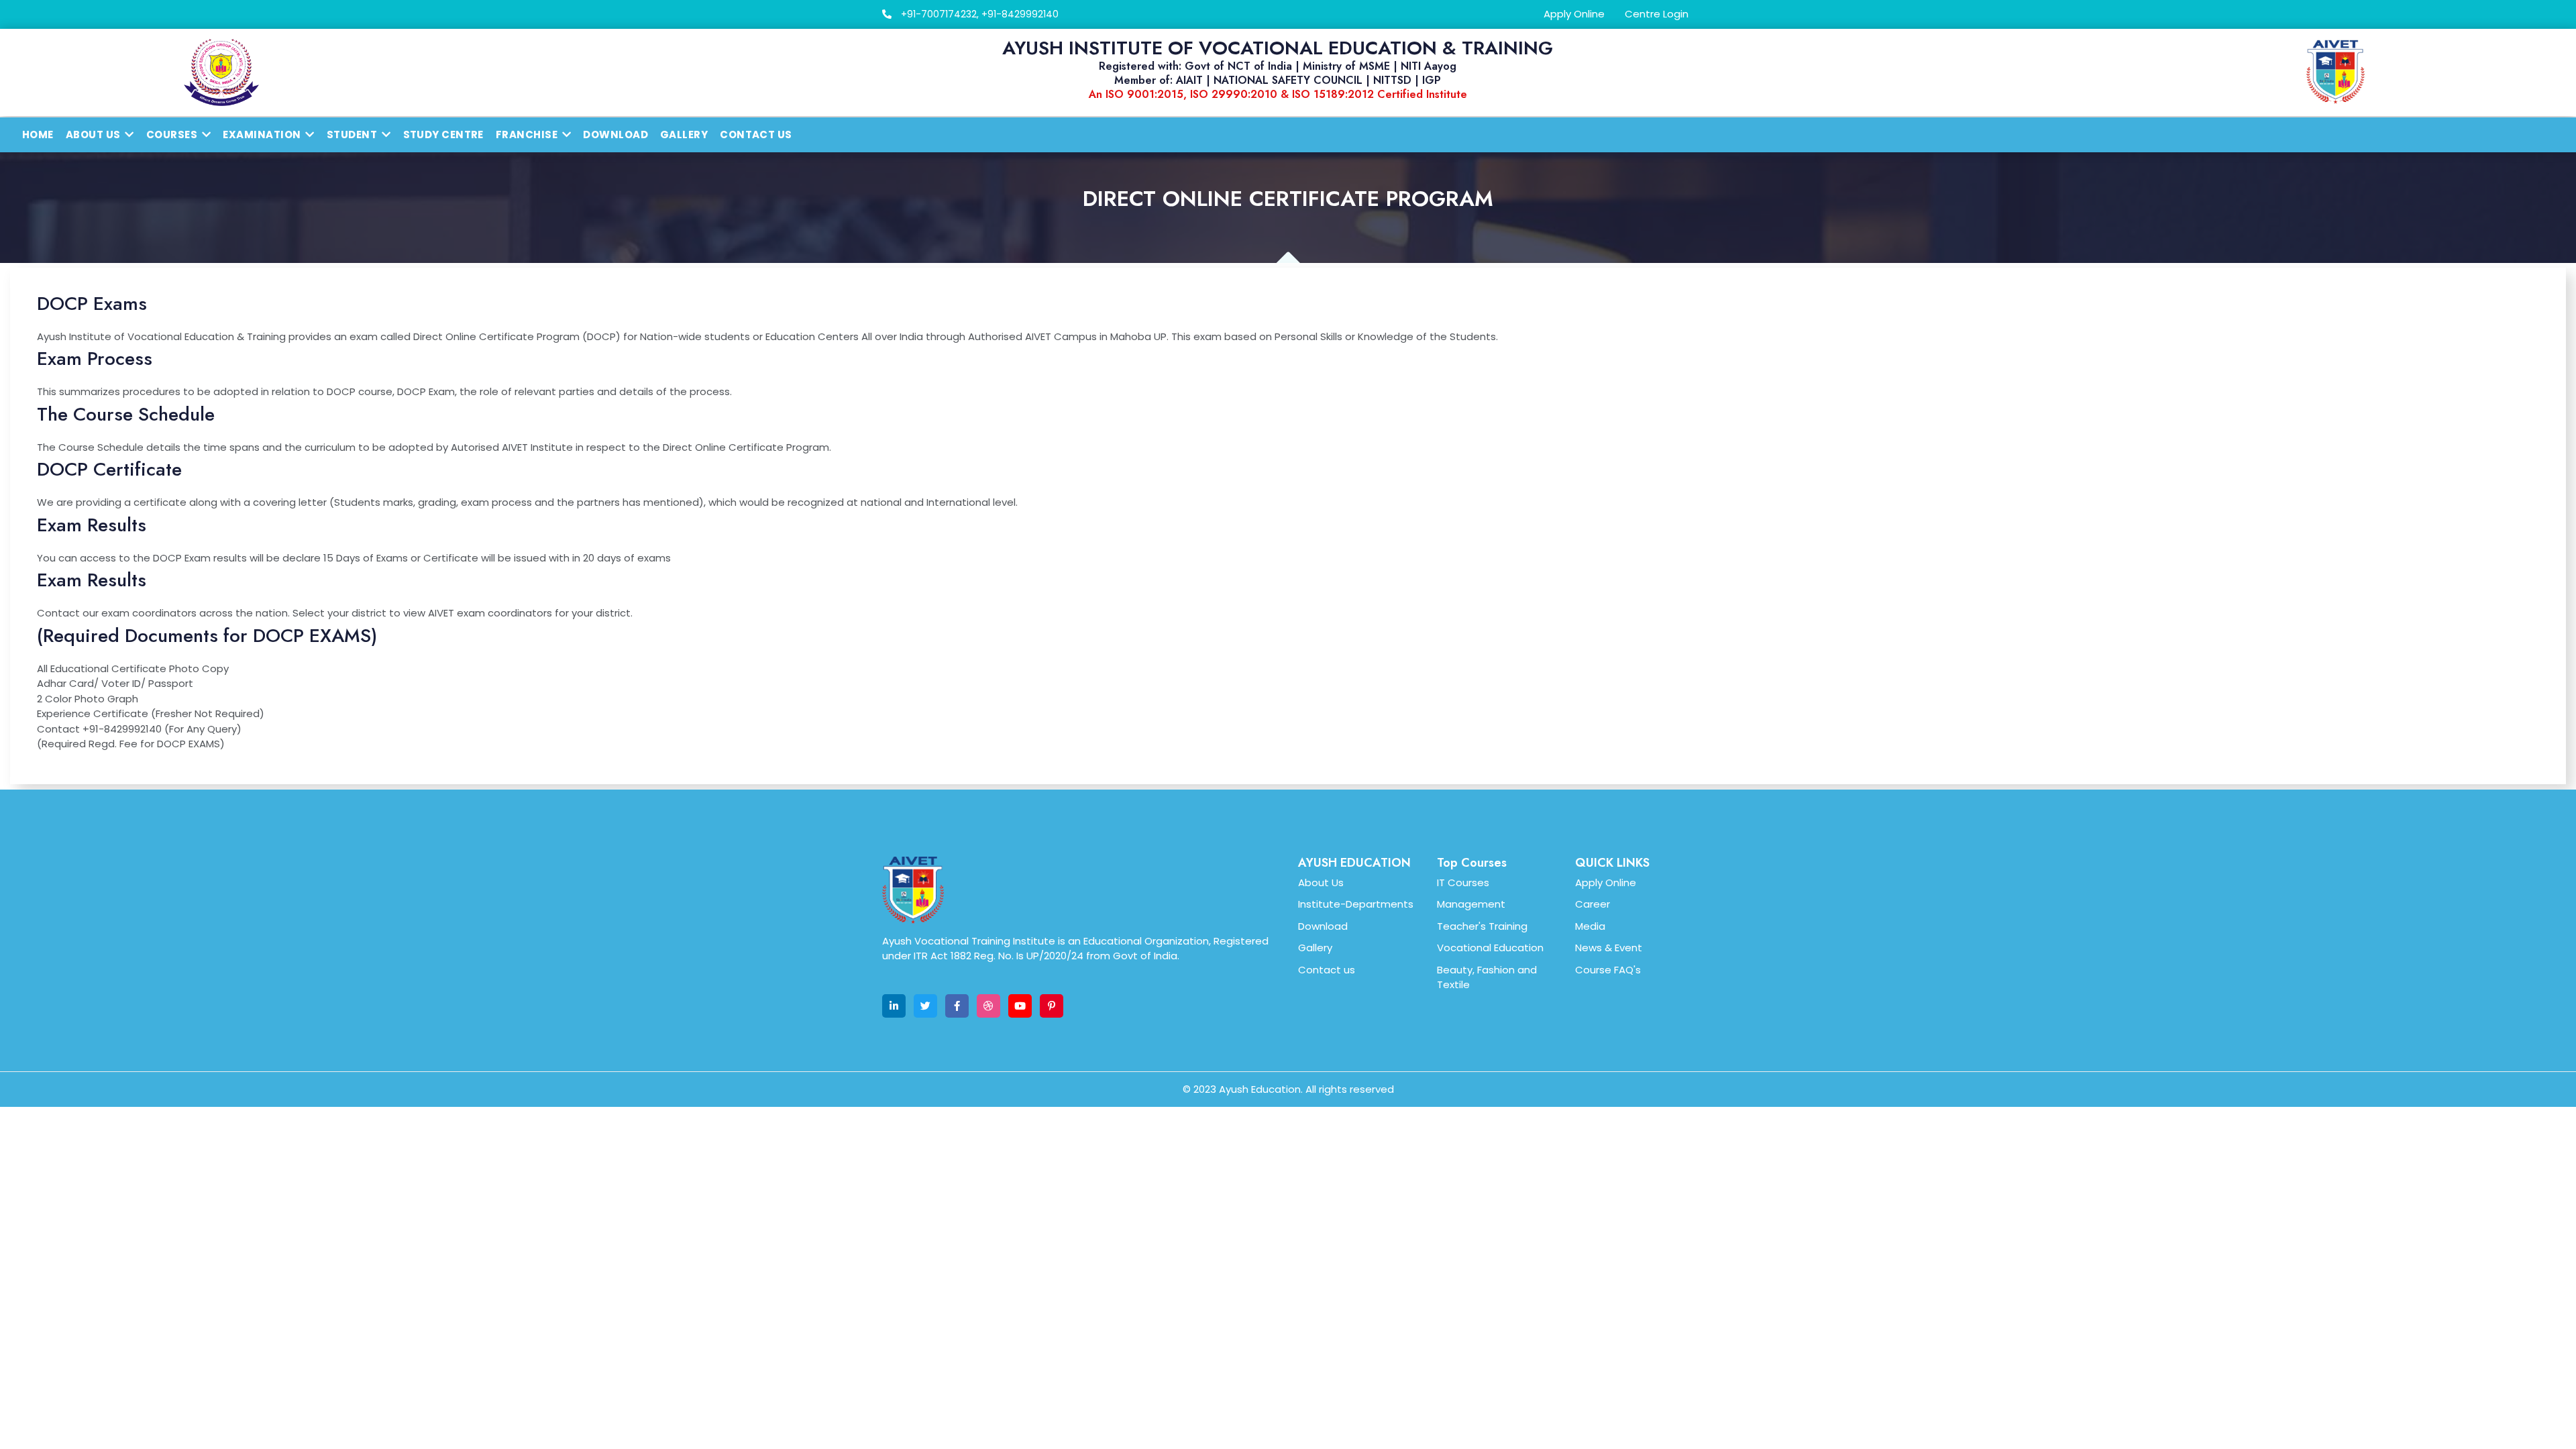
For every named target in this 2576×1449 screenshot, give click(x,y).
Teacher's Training (1482, 926)
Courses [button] (172, 135)
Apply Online (1574, 14)
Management (1471, 904)
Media (1590, 926)
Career (1593, 904)
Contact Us (756, 135)
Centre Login (1657, 14)
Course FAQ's (1608, 970)
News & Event (1609, 948)
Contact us (1327, 970)
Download (615, 135)
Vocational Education (1490, 948)
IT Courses (1463, 882)
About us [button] (93, 135)
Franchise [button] (527, 135)
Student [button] (352, 135)
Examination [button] (262, 135)
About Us (1321, 882)
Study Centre (443, 135)
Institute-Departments (1356, 904)
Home (38, 135)
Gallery (684, 135)
